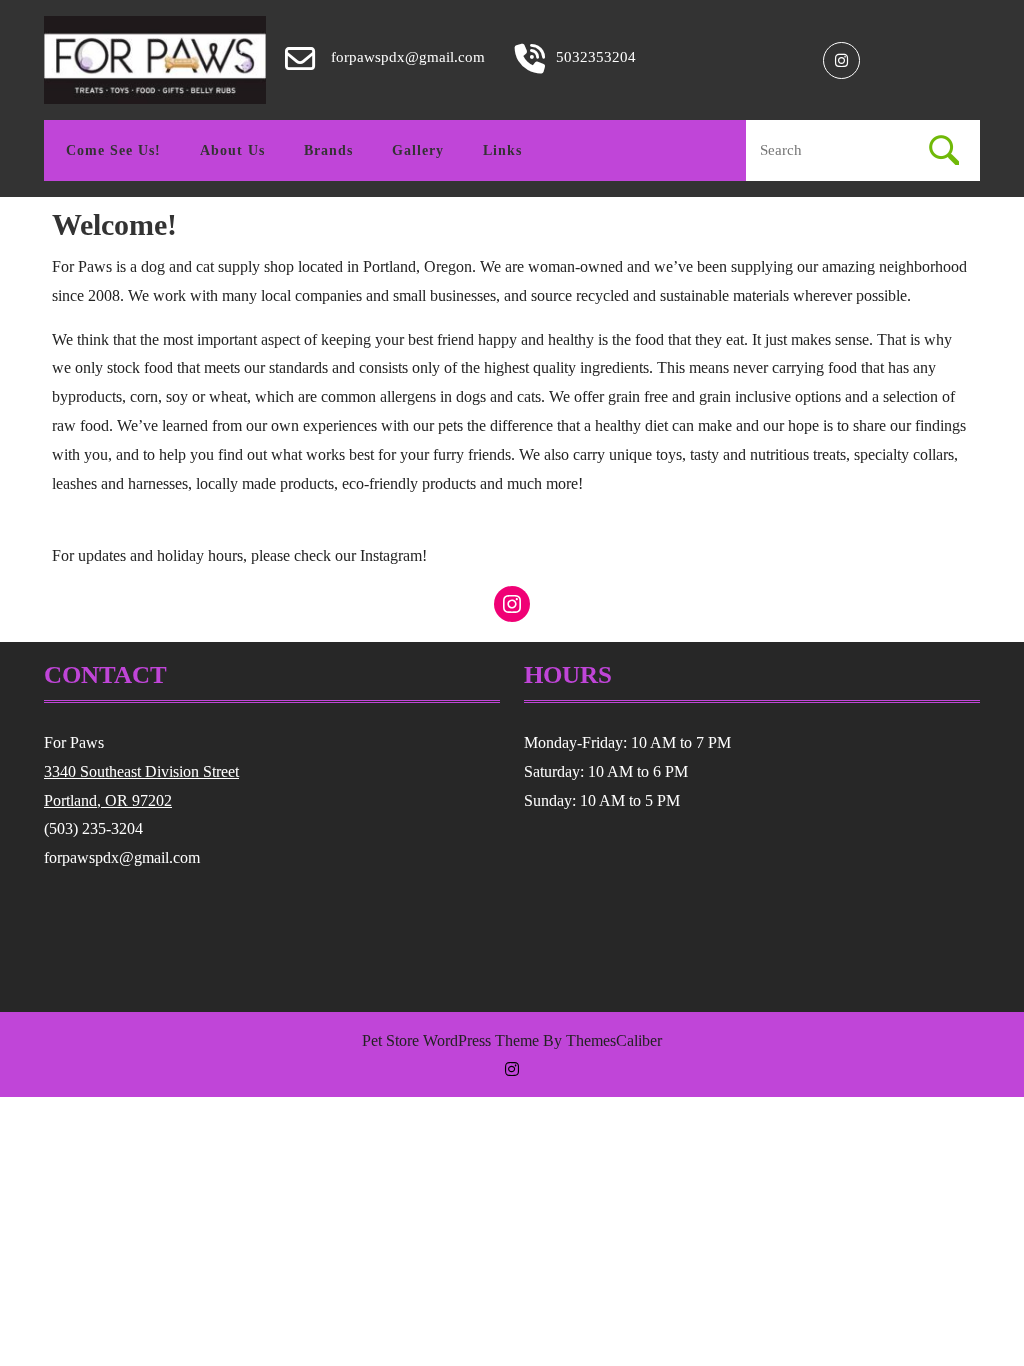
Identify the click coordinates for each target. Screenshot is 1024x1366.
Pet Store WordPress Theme (450, 1040)
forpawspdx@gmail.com (408, 57)
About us (232, 150)
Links (502, 150)
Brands (328, 150)
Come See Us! (113, 150)
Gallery (418, 150)
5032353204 (596, 57)
